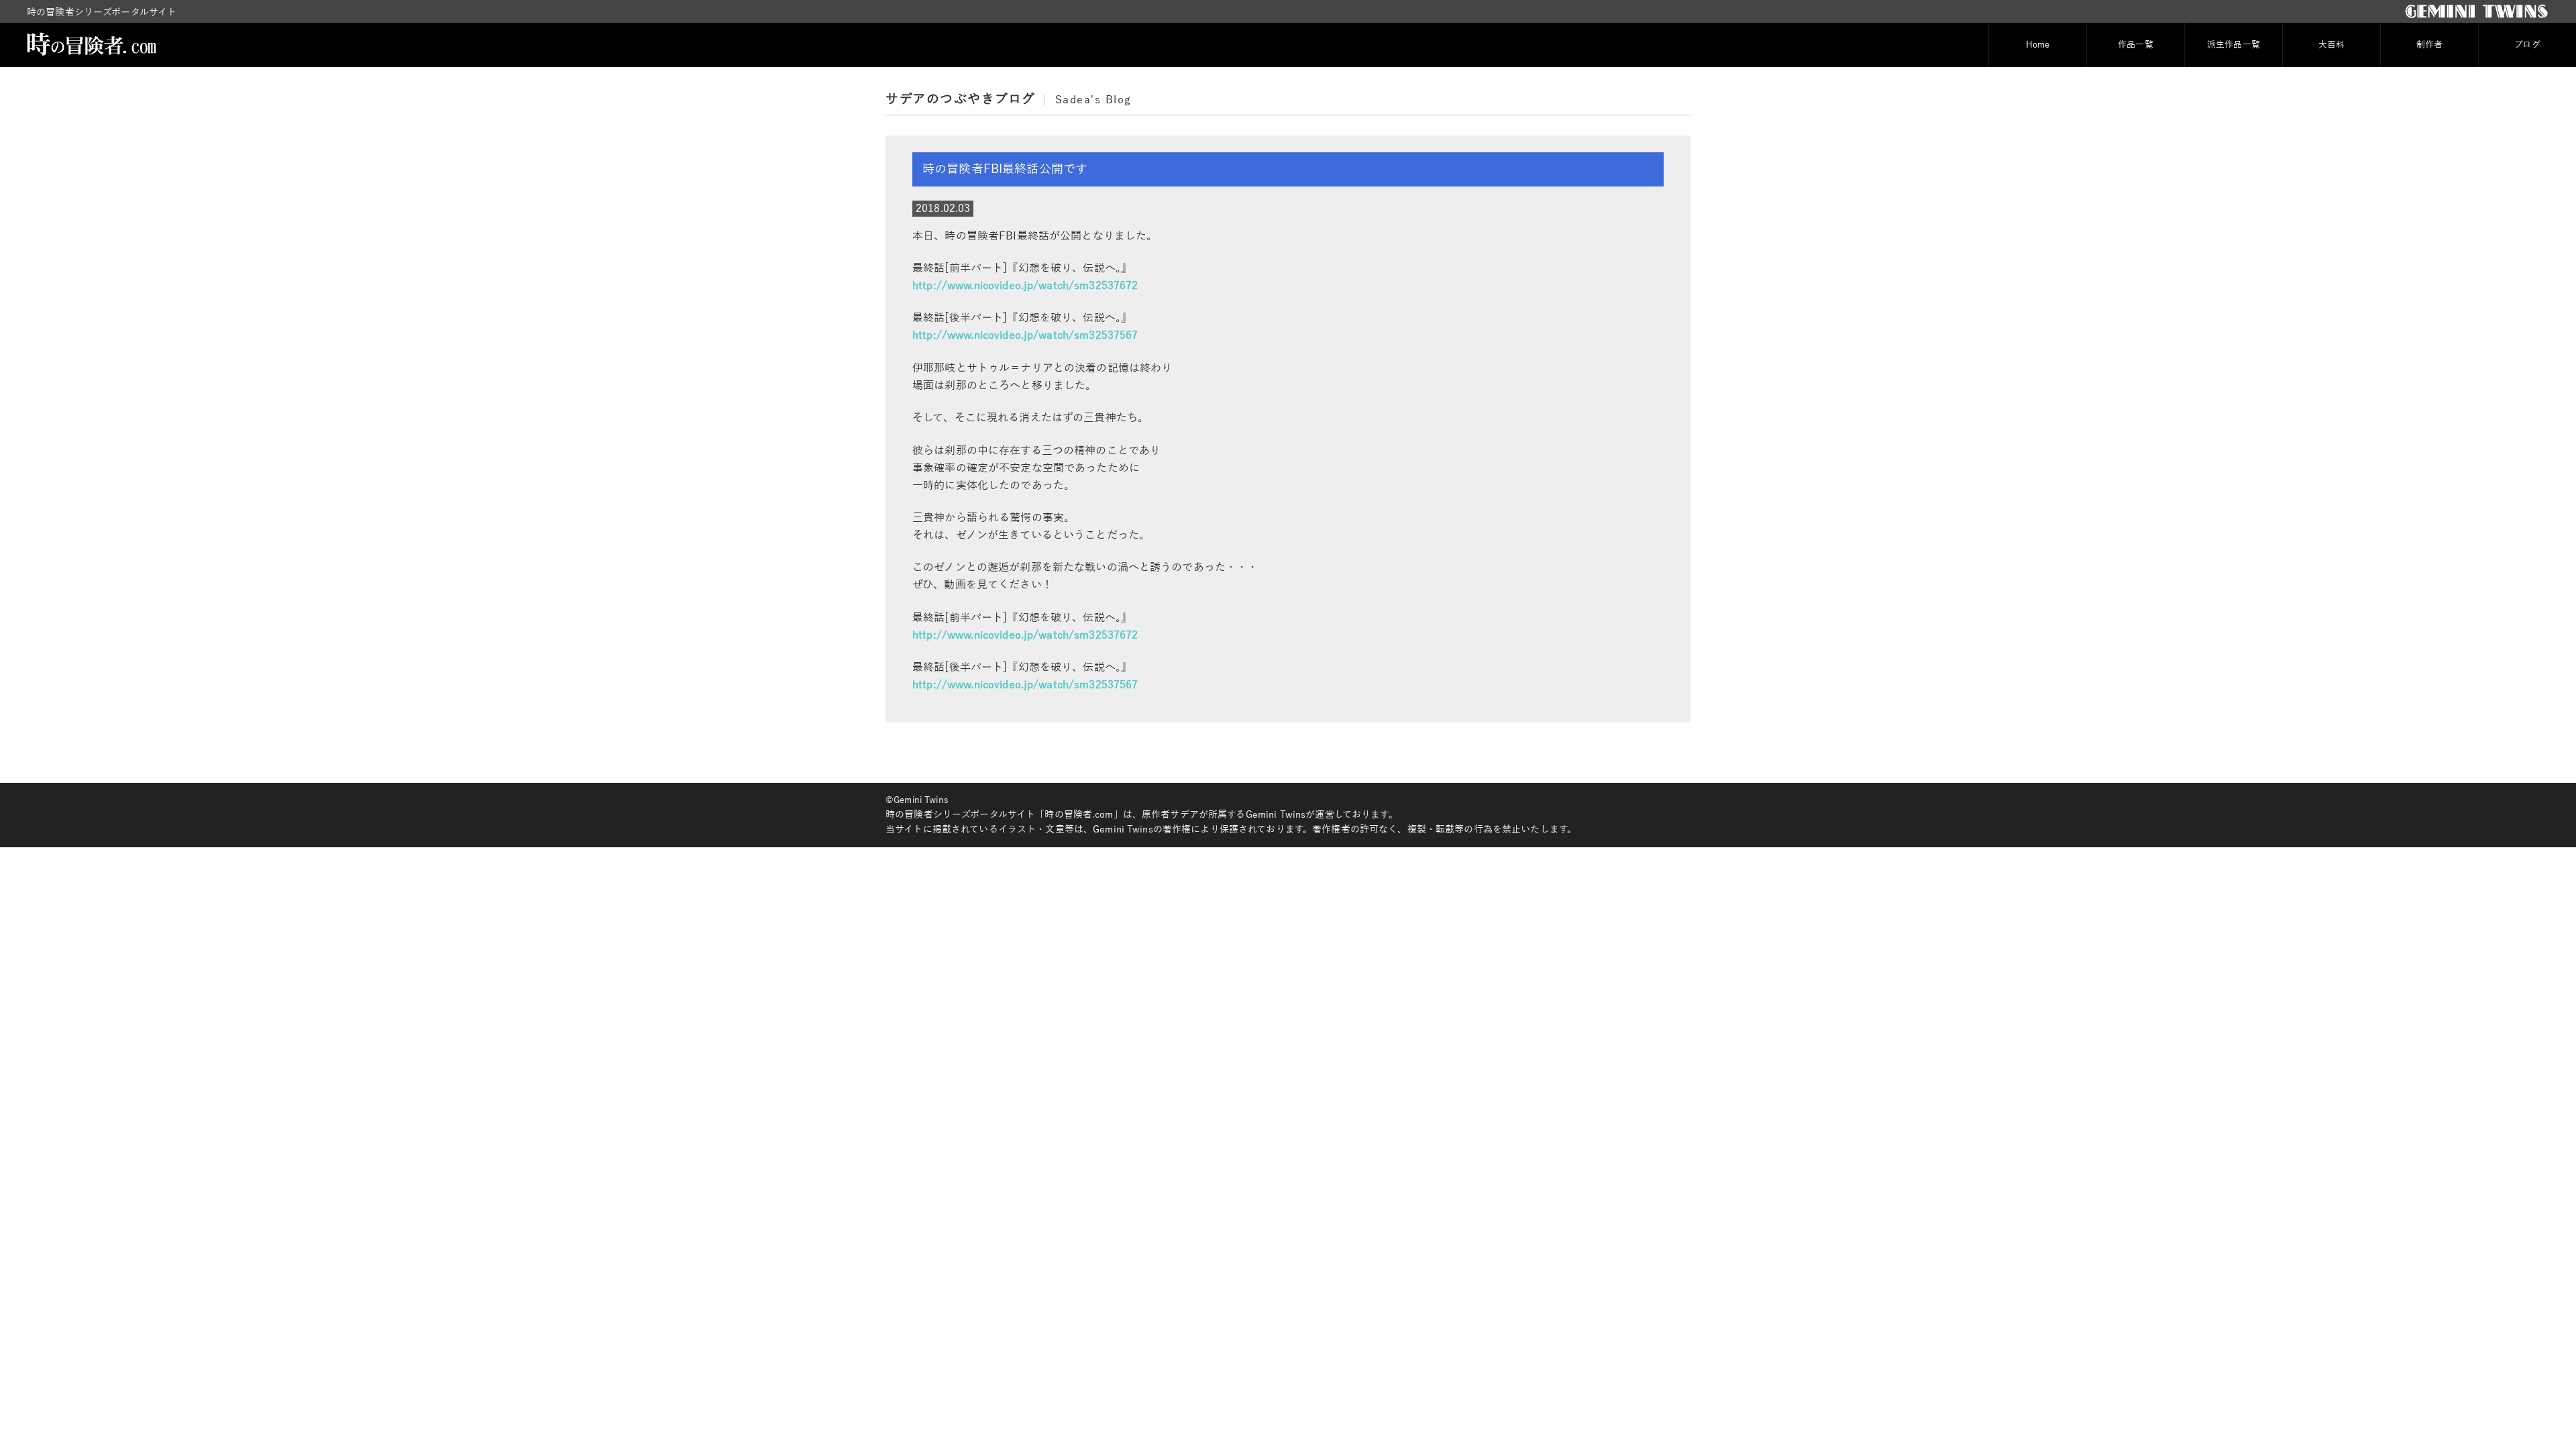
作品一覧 (2136, 45)
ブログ (2527, 45)
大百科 (2331, 45)
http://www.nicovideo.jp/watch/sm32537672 (1025, 286)
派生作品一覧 (2234, 45)
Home (2038, 45)
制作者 (2429, 45)
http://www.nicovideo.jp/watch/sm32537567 (1025, 335)
